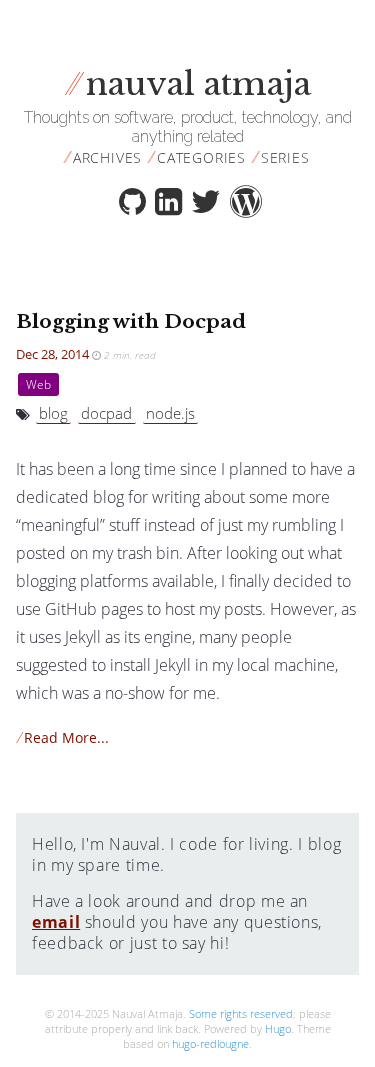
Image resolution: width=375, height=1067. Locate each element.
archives (107, 157)
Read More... (62, 737)
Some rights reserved (241, 1013)
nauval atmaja (187, 84)
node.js (170, 413)
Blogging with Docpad (131, 321)
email (56, 922)
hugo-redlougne (210, 1043)
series (285, 157)
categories (201, 157)
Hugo (278, 1028)
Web (38, 384)
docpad (106, 413)
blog (53, 413)
